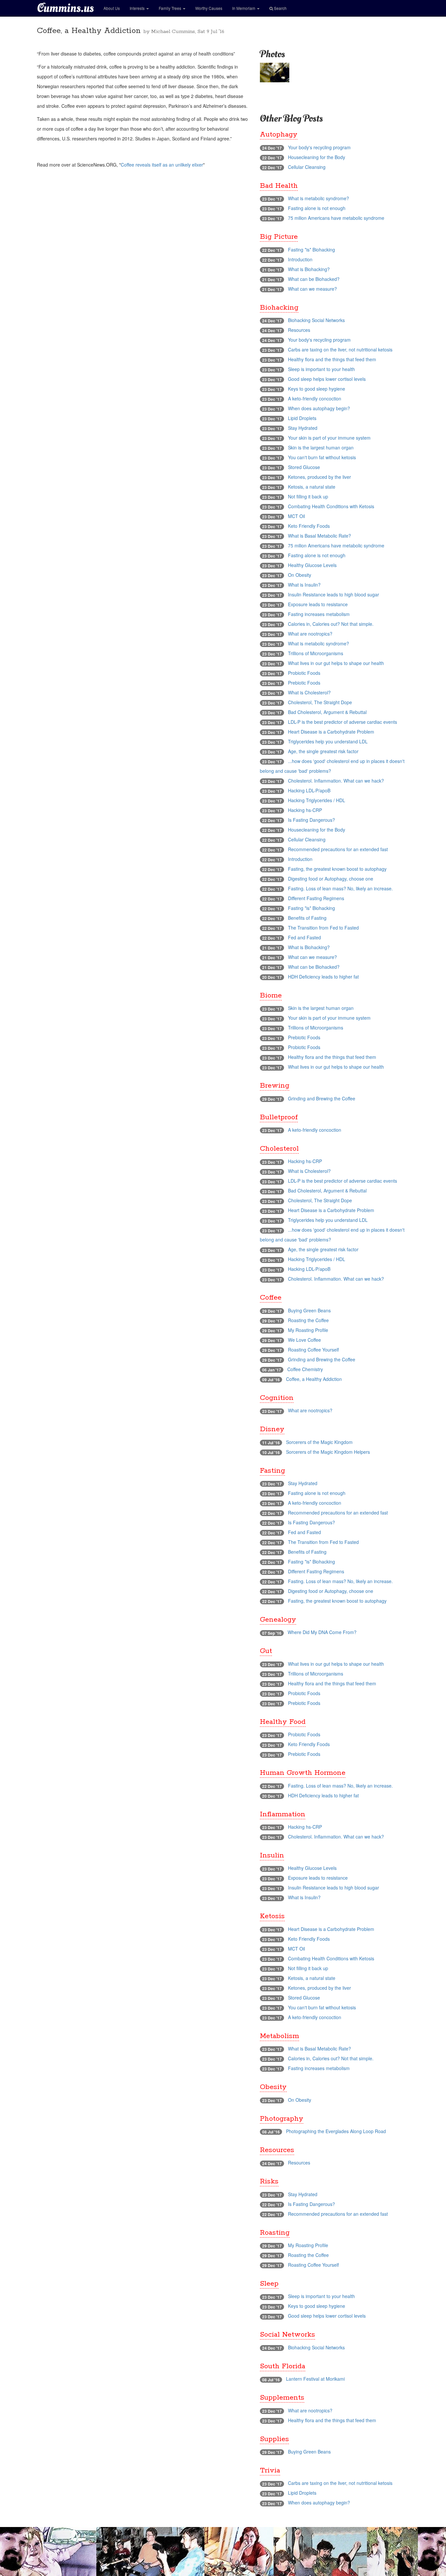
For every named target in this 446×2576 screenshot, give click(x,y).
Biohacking (279, 308)
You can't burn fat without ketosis (322, 457)
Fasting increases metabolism (319, 614)
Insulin (272, 1855)
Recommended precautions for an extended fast (338, 849)
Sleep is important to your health (321, 369)
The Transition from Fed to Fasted (323, 928)
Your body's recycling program (319, 147)
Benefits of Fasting (307, 918)
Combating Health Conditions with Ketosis (331, 506)
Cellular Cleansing (307, 167)
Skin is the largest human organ (321, 447)
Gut (266, 1651)
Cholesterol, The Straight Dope (320, 702)
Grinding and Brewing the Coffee (322, 1098)
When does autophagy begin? (319, 408)
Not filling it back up (308, 496)
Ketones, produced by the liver (319, 477)
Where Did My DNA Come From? (322, 1632)
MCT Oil (296, 516)
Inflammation (283, 1814)
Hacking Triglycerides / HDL (317, 800)
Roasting (275, 2233)
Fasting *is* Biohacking (311, 250)
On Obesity (300, 575)
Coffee (271, 1298)
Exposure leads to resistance (318, 604)
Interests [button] (138, 8)
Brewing (275, 1086)
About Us (112, 8)
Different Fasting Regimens (316, 898)
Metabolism (279, 2036)
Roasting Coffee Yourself (313, 1350)
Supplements (282, 2398)
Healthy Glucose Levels (312, 565)
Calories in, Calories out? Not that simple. (331, 624)
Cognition (277, 1398)
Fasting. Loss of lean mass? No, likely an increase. (340, 888)
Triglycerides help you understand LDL (328, 741)
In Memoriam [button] (244, 8)
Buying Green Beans (309, 1310)
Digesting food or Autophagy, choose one (331, 879)
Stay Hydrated (303, 428)
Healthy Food (283, 1722)
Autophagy (279, 135)
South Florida (283, 2366)
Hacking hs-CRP (305, 810)
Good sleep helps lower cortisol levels (327, 379)
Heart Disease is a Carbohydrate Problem (331, 732)
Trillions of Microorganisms (316, 653)
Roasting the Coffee (308, 1320)
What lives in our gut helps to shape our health (336, 663)
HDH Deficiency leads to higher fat (323, 977)
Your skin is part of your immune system (329, 438)
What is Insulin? (304, 585)
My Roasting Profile (308, 1330)
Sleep (269, 2284)
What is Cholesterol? (309, 692)
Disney (272, 1429)
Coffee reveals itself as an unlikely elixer (162, 165)
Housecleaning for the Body (317, 157)
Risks (269, 2181)
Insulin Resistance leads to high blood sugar (334, 594)
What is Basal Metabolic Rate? (319, 536)
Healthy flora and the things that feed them (332, 359)
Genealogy (278, 1620)
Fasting (272, 1471)
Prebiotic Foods (304, 683)
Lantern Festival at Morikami (315, 2379)
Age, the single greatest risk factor (323, 751)
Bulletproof (279, 1117)
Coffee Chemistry (305, 1369)
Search (280, 8)
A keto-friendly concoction (315, 398)
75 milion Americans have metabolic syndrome (336, 218)
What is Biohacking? (309, 269)
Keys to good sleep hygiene (317, 389)
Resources (299, 330)
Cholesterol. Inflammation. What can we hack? (336, 781)
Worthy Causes (209, 8)
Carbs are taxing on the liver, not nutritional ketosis (340, 349)
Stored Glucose (304, 467)
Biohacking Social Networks (316, 320)
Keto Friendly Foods (309, 526)
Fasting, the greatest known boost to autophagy (337, 869)
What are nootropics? (310, 634)
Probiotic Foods (304, 673)
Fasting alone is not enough (317, 208)
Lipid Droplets (302, 418)
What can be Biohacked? (314, 279)
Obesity (273, 2087)
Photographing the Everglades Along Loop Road (336, 2131)
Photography (282, 2119)
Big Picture (279, 237)
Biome (271, 996)
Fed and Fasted (304, 937)
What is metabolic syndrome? (319, 198)
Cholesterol (279, 1149)
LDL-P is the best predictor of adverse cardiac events (342, 722)
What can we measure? (312, 289)
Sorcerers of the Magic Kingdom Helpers (328, 1452)
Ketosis (272, 1916)
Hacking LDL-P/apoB (309, 790)
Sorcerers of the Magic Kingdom (319, 1442)
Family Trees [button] (170, 8)
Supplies (274, 2439)
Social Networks (287, 2335)
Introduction (300, 259)
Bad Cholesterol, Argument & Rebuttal (327, 712)
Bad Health (279, 186)
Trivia (270, 2471)
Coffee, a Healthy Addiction (314, 1379)
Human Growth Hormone (303, 1773)
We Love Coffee (304, 1340)
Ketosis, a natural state (312, 487)
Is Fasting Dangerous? (311, 820)
